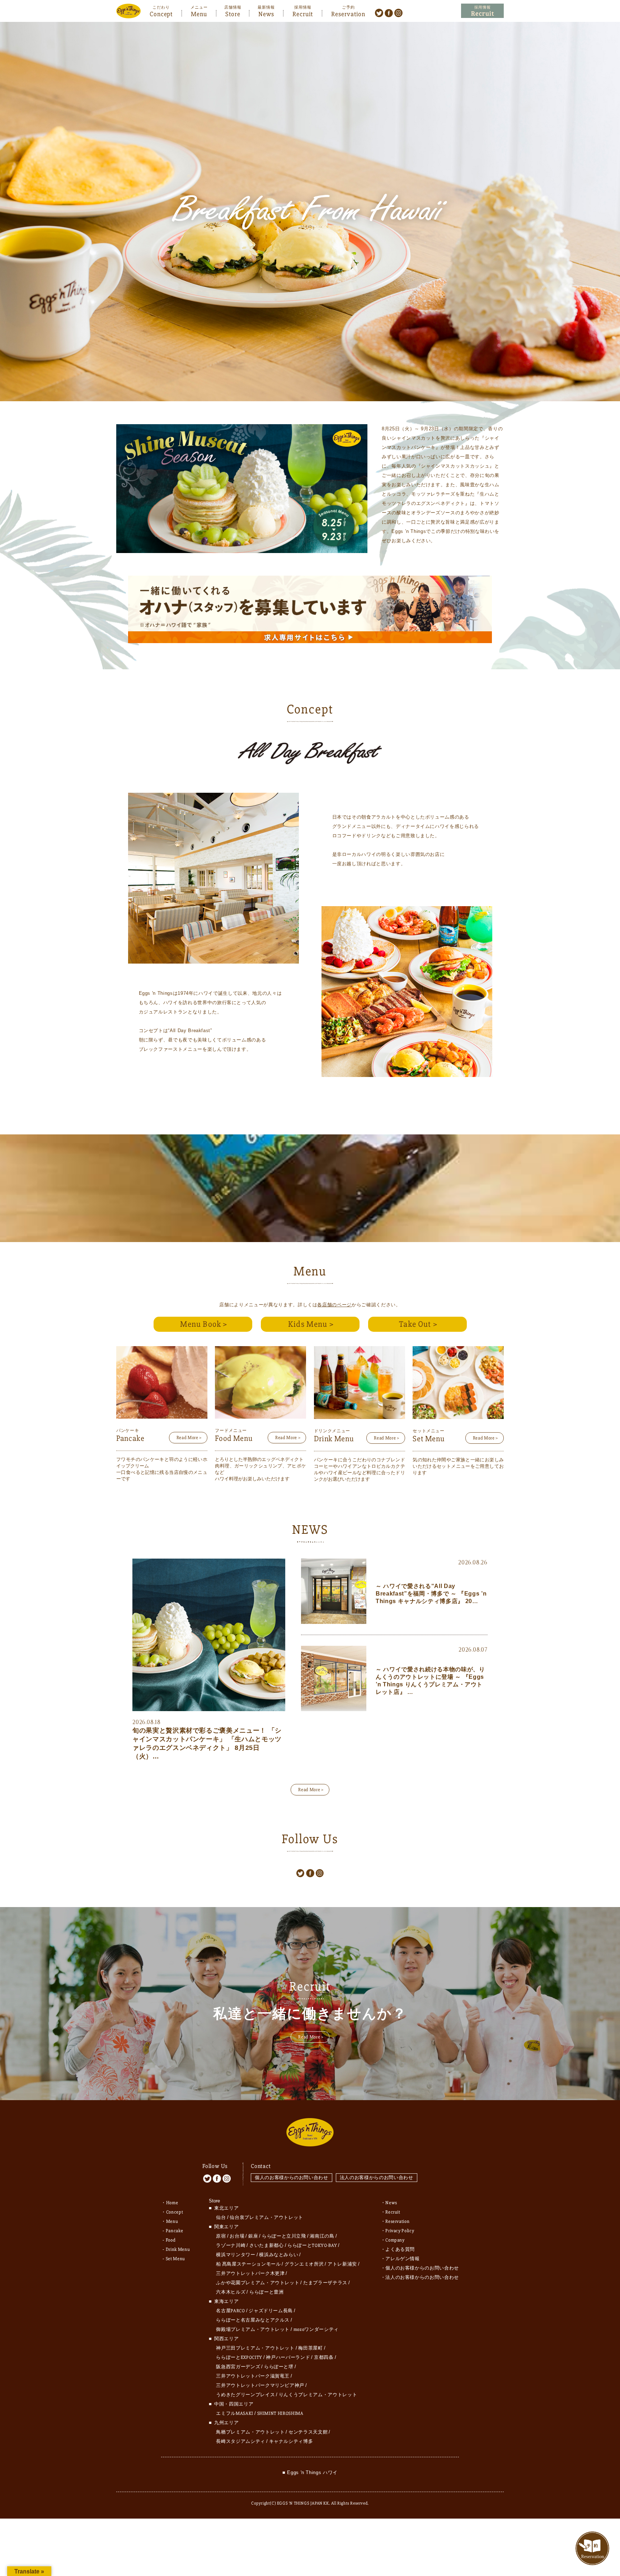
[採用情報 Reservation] (482, 11)
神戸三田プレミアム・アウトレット (255, 2348)
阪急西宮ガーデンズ (238, 2367)
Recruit (303, 13)
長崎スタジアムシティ (241, 2441)
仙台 (221, 2217)
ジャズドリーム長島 (271, 2311)
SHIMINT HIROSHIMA (280, 2413)
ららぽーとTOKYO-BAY (312, 2245)
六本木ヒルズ (231, 2292)
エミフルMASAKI (235, 2413)
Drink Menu (178, 2249)
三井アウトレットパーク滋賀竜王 (253, 2376)
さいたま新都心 (267, 2245)
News (266, 13)
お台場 (237, 2236)
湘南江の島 (322, 2236)
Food (171, 2240)
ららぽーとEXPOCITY (239, 2357)
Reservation (348, 13)
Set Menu (175, 2259)
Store (233, 13)
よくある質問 (400, 2249)
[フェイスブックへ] (389, 13)
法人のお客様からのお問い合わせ (377, 2177)
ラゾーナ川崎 (231, 2245)
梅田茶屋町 (310, 2348)
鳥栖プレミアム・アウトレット (250, 2432)
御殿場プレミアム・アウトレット (253, 2329)
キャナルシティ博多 (291, 2441)
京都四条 (324, 2357)
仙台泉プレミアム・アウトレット (266, 2217)
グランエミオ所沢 (304, 2264)
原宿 (221, 2236)
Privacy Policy (400, 2231)
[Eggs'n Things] (128, 13)
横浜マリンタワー (236, 2255)
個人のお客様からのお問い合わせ (292, 2177)
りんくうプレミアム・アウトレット (318, 2395)
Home (172, 2203)
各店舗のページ (334, 1305)
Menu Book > (204, 1324)
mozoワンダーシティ (316, 2329)
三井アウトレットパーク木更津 (250, 2273)
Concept (161, 13)
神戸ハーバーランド (288, 2357)
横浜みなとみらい (279, 2255)
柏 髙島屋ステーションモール (248, 2264)
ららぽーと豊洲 (267, 2292)
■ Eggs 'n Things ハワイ (310, 2472)
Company (395, 2240)
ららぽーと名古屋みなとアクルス (253, 2320)
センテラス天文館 (308, 2432)
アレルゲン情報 (403, 2259)
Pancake (175, 2231)
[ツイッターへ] (379, 13)
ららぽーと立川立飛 (284, 2236)
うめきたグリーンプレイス (245, 2395)
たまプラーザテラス (325, 2283)
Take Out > (418, 1324)
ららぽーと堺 (279, 2367)
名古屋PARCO (230, 2311)
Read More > (189, 1438)
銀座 (253, 2236)
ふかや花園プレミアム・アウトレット (258, 2283)
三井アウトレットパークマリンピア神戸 (260, 2385)
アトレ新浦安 (342, 2264)
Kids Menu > (311, 1324)
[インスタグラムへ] (398, 13)
